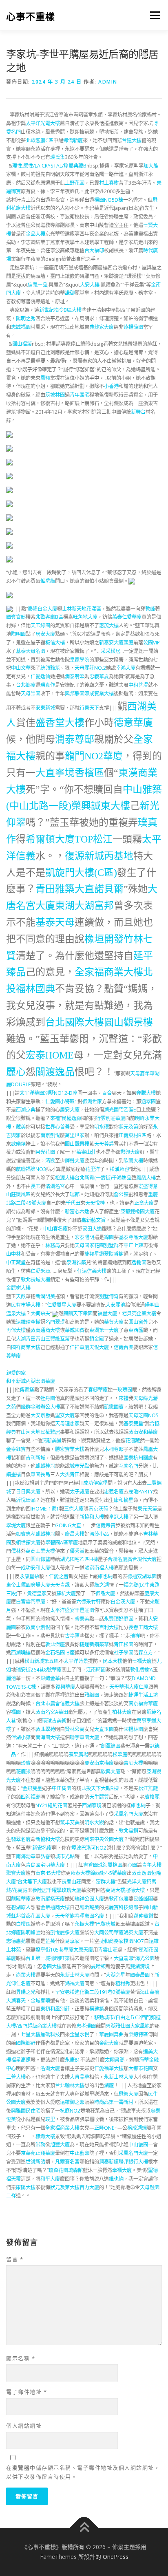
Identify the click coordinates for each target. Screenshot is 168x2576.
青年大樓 (152, 1865)
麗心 (16, 1072)
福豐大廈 (107, 1313)
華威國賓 (75, 1330)
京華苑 (28, 2153)
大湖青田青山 (31, 1339)
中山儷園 (138, 2145)
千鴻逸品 (122, 1178)
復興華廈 (65, 1687)
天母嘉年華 (142, 1073)
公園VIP (151, 643)
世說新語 (35, 2162)
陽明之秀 (26, 319)
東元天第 (147, 1509)
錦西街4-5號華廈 (108, 1873)
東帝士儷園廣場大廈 (28, 1585)
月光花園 (45, 1152)
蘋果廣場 (78, 1754)
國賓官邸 (16, 617)
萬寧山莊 (86, 1152)
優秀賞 (77, 1551)
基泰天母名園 (31, 651)
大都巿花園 (141, 2068)
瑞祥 (135, 1636)
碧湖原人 (21, 1907)
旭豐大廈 (60, 2145)
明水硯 (102, 1127)
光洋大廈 (137, 1882)
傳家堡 (27, 1390)
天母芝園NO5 (144, 1415)
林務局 (53, 1245)
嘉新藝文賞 (93, 1220)
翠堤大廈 (16, 1525)
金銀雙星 (32, 1788)
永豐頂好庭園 (119, 1619)
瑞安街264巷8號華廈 (39, 1670)
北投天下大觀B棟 (100, 1788)
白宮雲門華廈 (31, 1602)
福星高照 (21, 2060)
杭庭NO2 (70, 2111)
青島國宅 (35, 1865)
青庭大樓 (133, 1763)
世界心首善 (57, 1127)
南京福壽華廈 (143, 1704)
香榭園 (139, 1263)
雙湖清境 (140, 1966)
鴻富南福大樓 (99, 1568)
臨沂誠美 (89, 1907)
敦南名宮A (47, 1712)
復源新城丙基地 (99, 856)
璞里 (50, 2119)
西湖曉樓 (21, 1653)
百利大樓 (109, 1627)
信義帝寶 (106, 1525)
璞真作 (48, 685)
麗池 (11, 1678)
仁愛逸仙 (40, 676)
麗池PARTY (141, 1492)
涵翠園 (148, 1102)
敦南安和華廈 (143, 1432)
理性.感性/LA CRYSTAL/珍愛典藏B (49, 166)
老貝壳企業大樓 (139, 1313)
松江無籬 (148, 1788)
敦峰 (150, 609)
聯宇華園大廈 (84, 1737)
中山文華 (21, 668)
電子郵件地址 (27, 2392)
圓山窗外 (138, 1322)
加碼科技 (50, 2035)
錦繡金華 (50, 1678)
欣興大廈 (111, 1772)
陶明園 (18, 634)
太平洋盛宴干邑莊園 (72, 1610)
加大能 (151, 166)
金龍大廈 (109, 2043)
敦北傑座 (55, 1644)
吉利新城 (35, 1458)
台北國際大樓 (75, 1022)
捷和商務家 (111, 1941)
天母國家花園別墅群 (97, 1245)
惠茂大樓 (109, 625)
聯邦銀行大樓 (133, 2162)
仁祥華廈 (80, 1347)
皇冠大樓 (119, 1517)
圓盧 (148, 1458)
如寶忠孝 (26, 1534)
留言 (15, 2259)
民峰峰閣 (143, 1899)
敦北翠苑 (45, 1729)
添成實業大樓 (99, 694)
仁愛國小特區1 (61, 1102)
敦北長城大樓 (35, 1280)
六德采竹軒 (88, 1602)
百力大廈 (89, 2187)
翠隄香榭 (114, 1254)
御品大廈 (105, 1593)
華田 (63, 1712)
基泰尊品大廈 (133, 1237)
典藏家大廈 (102, 327)
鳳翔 (45, 378)
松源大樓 (65, 1178)
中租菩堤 (138, 685)
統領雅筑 (50, 668)
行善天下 (89, 708)
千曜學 (54, 1890)
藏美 (21, 1127)
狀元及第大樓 (65, 2187)
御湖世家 (92, 1102)
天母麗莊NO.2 (90, 668)
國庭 (128, 643)
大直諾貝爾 (99, 889)
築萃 (104, 1644)
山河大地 (31, 1432)
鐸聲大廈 (75, 1161)
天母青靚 (60, 1585)
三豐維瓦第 (57, 1339)
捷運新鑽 (89, 1644)
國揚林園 (133, 1729)
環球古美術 (54, 1721)
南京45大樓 (48, 1873)
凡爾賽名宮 (67, 2162)
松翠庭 (120, 1754)
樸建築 (97, 2009)
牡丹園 (48, 1398)
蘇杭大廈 (66, 1593)
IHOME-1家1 (45, 1509)
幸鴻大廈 (126, 668)
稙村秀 (123, 1984)
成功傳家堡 (95, 1483)
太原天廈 (83, 1950)
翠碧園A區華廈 (62, 1543)
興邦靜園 (75, 694)
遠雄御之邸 (72, 2102)
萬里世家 (75, 1135)
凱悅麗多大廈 (65, 1933)
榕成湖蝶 (137, 2128)
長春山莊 (71, 1882)
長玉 (35, 1186)
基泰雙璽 (133, 1424)
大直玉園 (104, 1729)
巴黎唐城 (106, 1924)
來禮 (55, 1118)
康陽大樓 (26, 2187)
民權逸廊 (71, 1118)
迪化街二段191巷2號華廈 (102, 1992)
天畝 (21, 1296)
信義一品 (38, 285)
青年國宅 (80, 395)
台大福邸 (94, 250)
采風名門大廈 (128, 1814)
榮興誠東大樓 (101, 806)
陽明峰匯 (31, 1933)
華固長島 (40, 1474)
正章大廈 (144, 1203)
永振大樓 (84, 1924)
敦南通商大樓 (45, 1330)
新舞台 (138, 412)
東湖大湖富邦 (84, 906)
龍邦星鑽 (94, 1254)
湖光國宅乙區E (120, 1110)
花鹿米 (23, 1772)
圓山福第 (22, 344)
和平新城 (16, 1381)
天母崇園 (31, 694)
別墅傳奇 (109, 1296)
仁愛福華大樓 (109, 2068)
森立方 (146, 1653)
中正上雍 (133, 1245)
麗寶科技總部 (124, 1907)
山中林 (13, 1254)
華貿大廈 (114, 1322)
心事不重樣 (31, 16)
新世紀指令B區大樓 (60, 310)
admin (108, 82)
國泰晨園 (140, 1975)
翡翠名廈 (21, 1839)
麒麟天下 (73, 1313)
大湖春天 (16, 2001)
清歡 (50, 1161)
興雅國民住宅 (26, 2111)
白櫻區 (23, 1924)
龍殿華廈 (21, 1899)
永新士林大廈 (75, 1975)
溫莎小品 (99, 1534)
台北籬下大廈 (32, 1882)
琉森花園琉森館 (66, 2170)
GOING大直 (68, 1525)
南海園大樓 (48, 1737)
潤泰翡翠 (75, 676)
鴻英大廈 (133, 1933)
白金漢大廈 (123, 1602)
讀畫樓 (13, 1474)
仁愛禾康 (40, 1271)
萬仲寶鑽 (144, 1916)
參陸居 (40, 1890)
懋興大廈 (130, 1152)
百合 (107, 1093)
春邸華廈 (98, 1390)
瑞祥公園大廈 (89, 1899)
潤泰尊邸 (75, 739)
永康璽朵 (29, 1576)
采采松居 (111, 651)
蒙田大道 (92, 1229)
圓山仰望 (40, 1559)
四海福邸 (31, 1797)
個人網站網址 (24, 2426)
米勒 (40, 2145)
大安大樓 (90, 285)
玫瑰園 (125, 1390)
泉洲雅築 (76, 1263)
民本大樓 (113, 1661)
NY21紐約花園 (51, 1805)
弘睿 (45, 1856)
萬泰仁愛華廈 (127, 617)
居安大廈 (45, 634)
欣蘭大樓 (133, 1161)
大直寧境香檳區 (70, 773)
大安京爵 (40, 1415)
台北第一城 (38, 1958)
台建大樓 (132, 140)
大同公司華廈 (109, 1933)
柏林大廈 (122, 1712)
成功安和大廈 (35, 1568)
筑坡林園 (55, 395)
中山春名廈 (55, 1229)
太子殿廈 (80, 1492)
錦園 (109, 1237)
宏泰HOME (50, 1055)
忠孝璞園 (86, 2026)
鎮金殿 (97, 1339)
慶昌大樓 (75, 1534)
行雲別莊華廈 (111, 1118)
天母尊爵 (104, 1144)
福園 (16, 1712)
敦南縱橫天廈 (50, 1899)
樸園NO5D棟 (109, 200)
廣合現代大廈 (142, 1559)
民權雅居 (50, 1432)
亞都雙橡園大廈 (137, 1212)
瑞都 (75, 1194)
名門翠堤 (55, 1322)
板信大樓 (55, 643)
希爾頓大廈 (50, 839)
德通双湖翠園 (142, 1576)
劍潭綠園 (111, 1746)
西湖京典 (26, 1110)
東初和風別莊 (55, 2009)
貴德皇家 (37, 1593)
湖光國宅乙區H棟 (79, 1559)
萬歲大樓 (115, 1890)
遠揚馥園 (133, 327)
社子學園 (124, 1653)
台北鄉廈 (26, 685)
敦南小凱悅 (38, 1627)
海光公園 (145, 1958)
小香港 (111, 386)
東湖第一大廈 (104, 1330)
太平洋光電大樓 (43, 123)
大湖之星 (115, 1975)
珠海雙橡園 (110, 1865)
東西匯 (136, 1330)
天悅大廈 (99, 1347)
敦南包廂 (119, 1899)
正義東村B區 (133, 1135)
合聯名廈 (117, 1559)
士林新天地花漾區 (82, 609)
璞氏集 (57, 157)
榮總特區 (138, 2035)
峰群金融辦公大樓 (40, 1407)
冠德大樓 (135, 1890)
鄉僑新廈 (73, 140)
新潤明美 (45, 1296)
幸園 (88, 1313)
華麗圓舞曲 (111, 2035)
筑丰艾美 (70, 1823)
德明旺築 (60, 1958)
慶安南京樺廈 (99, 1763)
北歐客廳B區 (49, 617)
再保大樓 (16, 1330)
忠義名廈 (114, 1492)
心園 (132, 1865)
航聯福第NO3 (31, 1169)
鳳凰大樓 (146, 1178)
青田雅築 (55, 889)
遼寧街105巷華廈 (54, 1950)
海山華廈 (150, 1992)
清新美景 (52, 1441)
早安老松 (65, 1992)
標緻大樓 (45, 2136)
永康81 (73, 2060)
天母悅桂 (95, 1203)
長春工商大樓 (143, 1627)
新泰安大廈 (111, 643)
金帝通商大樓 (55, 1907)
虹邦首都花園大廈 (31, 1916)
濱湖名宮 (55, 1186)
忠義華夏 (99, 676)
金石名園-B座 (60, 1653)
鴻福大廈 (75, 1984)
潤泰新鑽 (109, 2162)
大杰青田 (70, 1474)
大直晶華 (80, 2077)
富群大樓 (106, 1882)
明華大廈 (55, 1865)
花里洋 (93, 1169)
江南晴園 (96, 1670)
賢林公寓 (75, 1729)
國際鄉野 (26, 2043)
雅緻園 (92, 1695)
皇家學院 (80, 660)
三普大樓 (16, 2077)
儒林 (16, 1551)
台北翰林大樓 (70, 2085)
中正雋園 (62, 1788)
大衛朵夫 (40, 1313)
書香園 (91, 1865)
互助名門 (128, 1466)
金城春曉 (40, 2001)
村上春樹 (109, 183)
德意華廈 (133, 723)
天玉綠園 (40, 625)
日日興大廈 (28, 1492)
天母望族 (65, 1916)
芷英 (50, 1941)
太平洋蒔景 (76, 1661)
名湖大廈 (50, 2068)
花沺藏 (133, 1441)
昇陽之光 (26, 1992)
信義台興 (124, 1347)
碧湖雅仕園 (118, 2026)
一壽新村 (124, 2102)
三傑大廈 (74, 1509)
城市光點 (80, 1466)
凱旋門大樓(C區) (81, 873)
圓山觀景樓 (128, 1022)
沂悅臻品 (26, 1500)
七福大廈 (142, 1661)
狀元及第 (128, 1127)
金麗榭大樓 (18, 1288)
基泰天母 (55, 922)
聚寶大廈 (16, 1873)
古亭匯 (72, 1636)
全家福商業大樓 (109, 972)
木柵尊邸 (114, 1449)
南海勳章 (26, 1856)
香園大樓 (52, 1966)
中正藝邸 (80, 2153)
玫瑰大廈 (71, 1890)
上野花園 (75, 183)
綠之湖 (102, 1585)
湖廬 (109, 2085)
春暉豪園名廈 (89, 1916)
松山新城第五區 (42, 1661)
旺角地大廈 (85, 617)
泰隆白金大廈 (42, 609)
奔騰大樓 (146, 1093)
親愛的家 (16, 1373)
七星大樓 (31, 2035)
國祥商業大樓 (26, 1347)
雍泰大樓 (80, 1873)
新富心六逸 (77, 1212)
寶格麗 (152, 1797)
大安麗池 (115, 1305)
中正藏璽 (16, 1263)
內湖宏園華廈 (40, 1381)
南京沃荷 (98, 1509)
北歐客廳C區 (40, 140)
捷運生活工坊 (143, 1695)
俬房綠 (48, 581)
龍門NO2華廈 (94, 756)
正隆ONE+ (106, 2128)
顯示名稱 (21, 2358)
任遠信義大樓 (92, 1271)
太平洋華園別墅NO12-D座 (49, 1093)
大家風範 (140, 2026)
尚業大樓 (26, 1975)
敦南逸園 (141, 1873)
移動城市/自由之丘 (115, 2017)
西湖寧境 (92, 1805)
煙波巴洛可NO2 (89, 1848)
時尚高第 (104, 2102)
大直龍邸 (124, 1958)
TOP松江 (94, 839)
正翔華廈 (45, 2153)
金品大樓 (35, 234)
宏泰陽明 (84, 1237)
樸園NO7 (134, 1941)
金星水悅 (80, 2035)
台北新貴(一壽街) (93, 1178)
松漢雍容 (119, 1169)
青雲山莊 (108, 1950)
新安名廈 (42, 1848)
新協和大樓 (92, 1517)
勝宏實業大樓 (70, 1449)
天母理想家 (67, 1424)
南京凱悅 (50, 1135)
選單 (153, 15)
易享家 (72, 1941)
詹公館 (121, 1194)
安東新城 (45, 708)
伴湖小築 (21, 1737)
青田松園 (124, 1644)
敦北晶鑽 (128, 1831)
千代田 (73, 1203)
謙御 (70, 293)
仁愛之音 (59, 1576)
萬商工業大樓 (40, 1551)
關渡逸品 (55, 1072)
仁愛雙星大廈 (62, 1305)
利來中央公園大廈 (104, 1839)
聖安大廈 (65, 1415)
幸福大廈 (122, 2170)
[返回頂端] (84, 2528)
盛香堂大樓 (60, 723)
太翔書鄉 (115, 2060)
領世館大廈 (28, 1543)
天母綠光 (143, 1398)
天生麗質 (99, 1797)
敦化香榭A (141, 1670)
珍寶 (26, 1763)
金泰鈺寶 (16, 1449)
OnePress (116, 2557)
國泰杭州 (133, 1458)
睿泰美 (82, 1619)
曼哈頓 (98, 1966)
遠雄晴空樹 (28, 1322)
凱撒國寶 (114, 1407)
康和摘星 (124, 1500)
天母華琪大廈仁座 (129, 1687)
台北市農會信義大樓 (57, 1704)
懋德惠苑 (16, 1941)
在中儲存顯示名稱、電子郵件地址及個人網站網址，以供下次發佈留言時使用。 (83, 2472)
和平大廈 (50, 2179)
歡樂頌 (18, 1144)
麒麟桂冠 (45, 1466)
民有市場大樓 (26, 1305)
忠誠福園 (21, 327)
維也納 (105, 1576)
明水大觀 (94, 1823)
